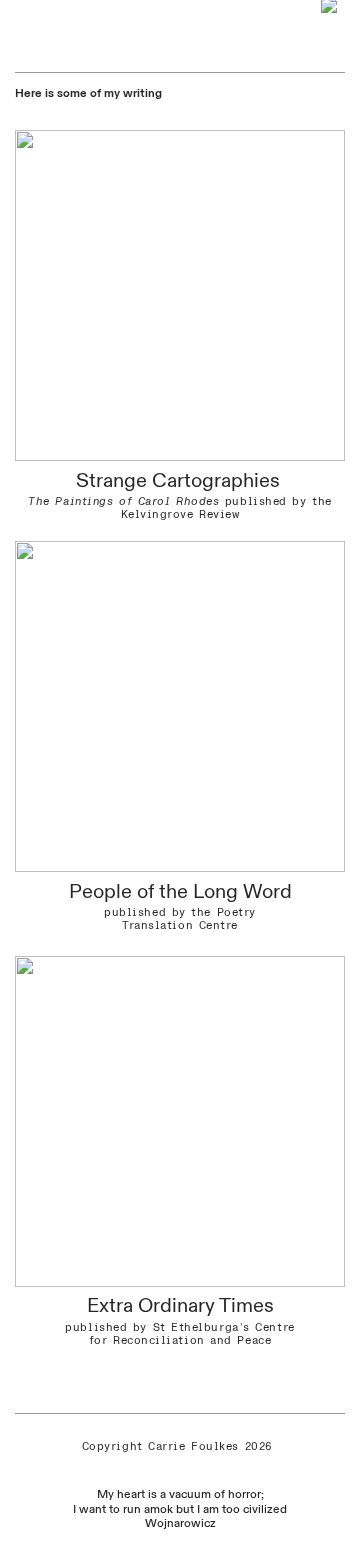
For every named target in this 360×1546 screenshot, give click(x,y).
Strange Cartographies (180, 480)
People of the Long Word (180, 891)
